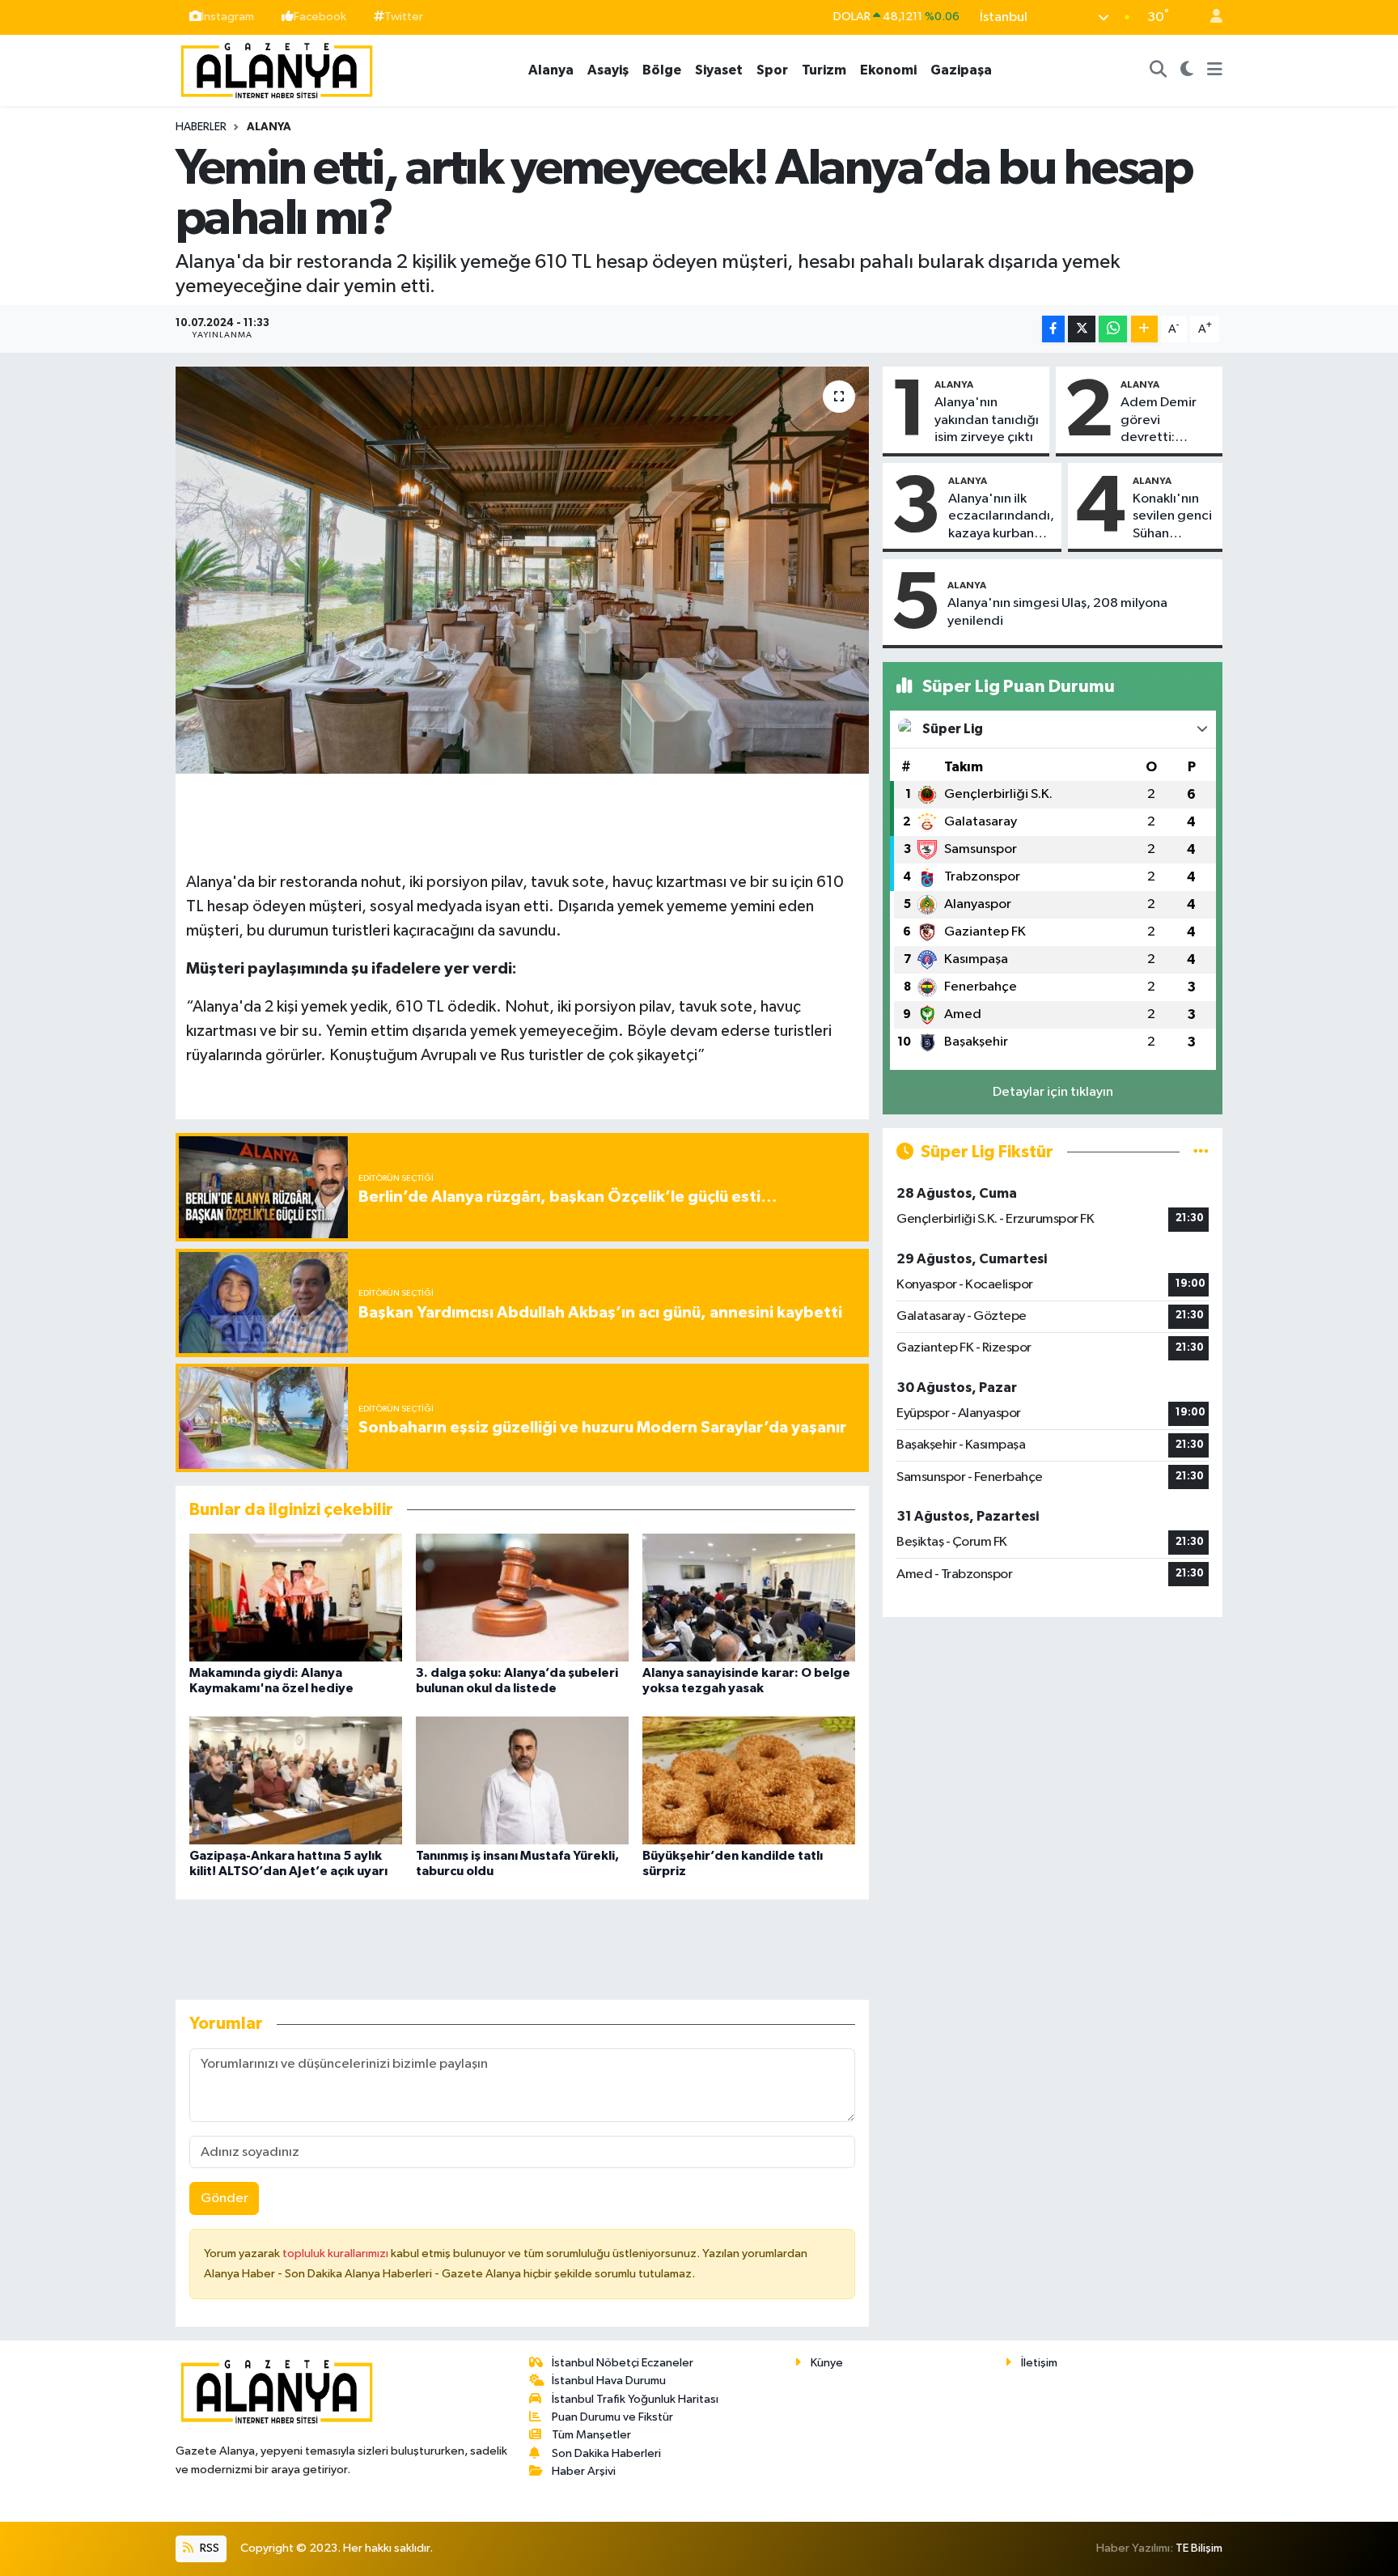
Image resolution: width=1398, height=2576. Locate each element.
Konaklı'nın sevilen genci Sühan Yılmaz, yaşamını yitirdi (1172, 517)
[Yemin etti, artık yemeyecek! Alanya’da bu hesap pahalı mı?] (522, 570)
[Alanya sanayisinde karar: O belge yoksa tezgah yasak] (749, 1597)
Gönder (225, 2198)
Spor (772, 70)
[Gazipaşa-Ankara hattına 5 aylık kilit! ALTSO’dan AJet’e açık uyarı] (296, 1780)
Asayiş (608, 70)
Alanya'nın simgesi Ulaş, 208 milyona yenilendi (1057, 612)
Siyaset (719, 70)
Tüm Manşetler (591, 2435)
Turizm (824, 70)
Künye (827, 2363)
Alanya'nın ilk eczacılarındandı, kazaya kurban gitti (1001, 517)
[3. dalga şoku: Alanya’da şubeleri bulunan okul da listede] (522, 1597)
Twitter (404, 17)
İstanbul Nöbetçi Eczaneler (623, 2363)
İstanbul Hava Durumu (609, 2381)
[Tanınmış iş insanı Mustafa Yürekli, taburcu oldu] (522, 1780)
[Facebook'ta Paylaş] (1053, 329)
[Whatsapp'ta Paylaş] (1113, 329)
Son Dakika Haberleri (606, 2453)
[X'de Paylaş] (1082, 329)
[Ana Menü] (1215, 70)
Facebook (320, 17)
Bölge (662, 70)
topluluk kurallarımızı (337, 2253)
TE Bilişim (1199, 2548)
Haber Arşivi (584, 2471)
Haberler (201, 127)
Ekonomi (888, 70)
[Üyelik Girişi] (1209, 17)
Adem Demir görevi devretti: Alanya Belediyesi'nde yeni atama (1167, 421)
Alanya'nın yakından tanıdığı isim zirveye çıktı (987, 420)
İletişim (1039, 2363)
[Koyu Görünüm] (1187, 70)
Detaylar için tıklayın (1053, 1092)
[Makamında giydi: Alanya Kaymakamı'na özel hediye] (296, 1597)
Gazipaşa (961, 70)
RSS (208, 2548)
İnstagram (228, 17)
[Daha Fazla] (1144, 329)
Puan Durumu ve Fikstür (612, 2417)
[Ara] (1159, 70)
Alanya (551, 70)
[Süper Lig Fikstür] (1201, 1152)
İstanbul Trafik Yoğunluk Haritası (635, 2399)
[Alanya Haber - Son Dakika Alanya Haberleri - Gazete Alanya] (277, 69)
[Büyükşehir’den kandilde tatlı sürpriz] (749, 1780)
